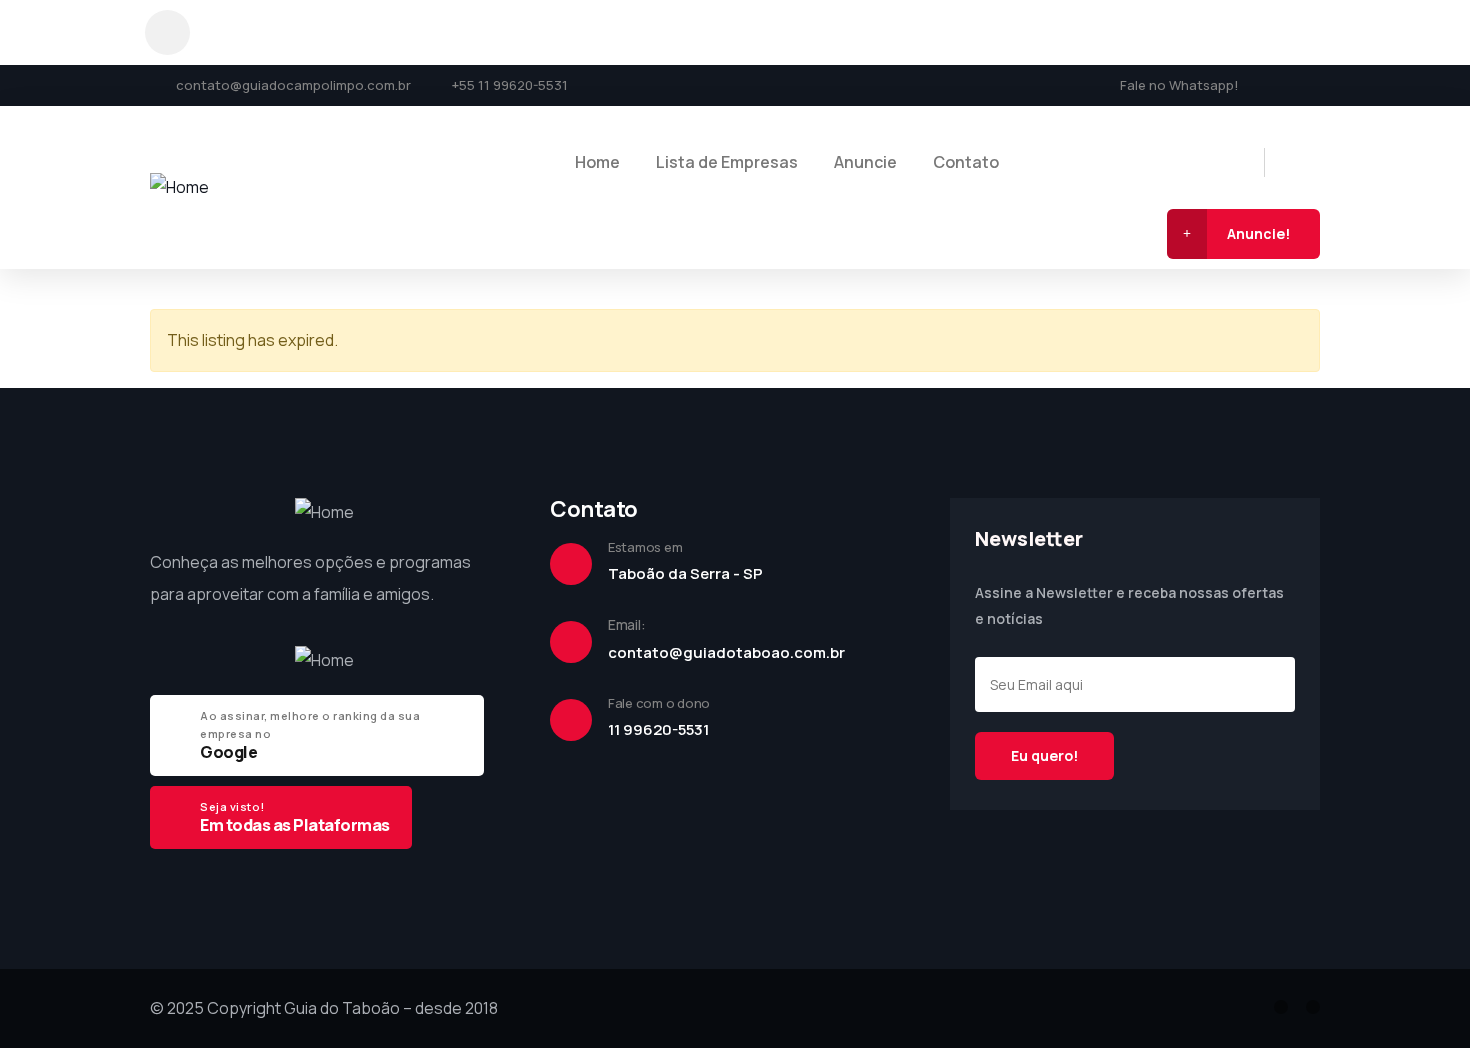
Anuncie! (1258, 233)
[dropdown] (167, 32)
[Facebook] (1276, 84)
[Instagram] (1313, 84)
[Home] (179, 187)
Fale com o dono (659, 703)
